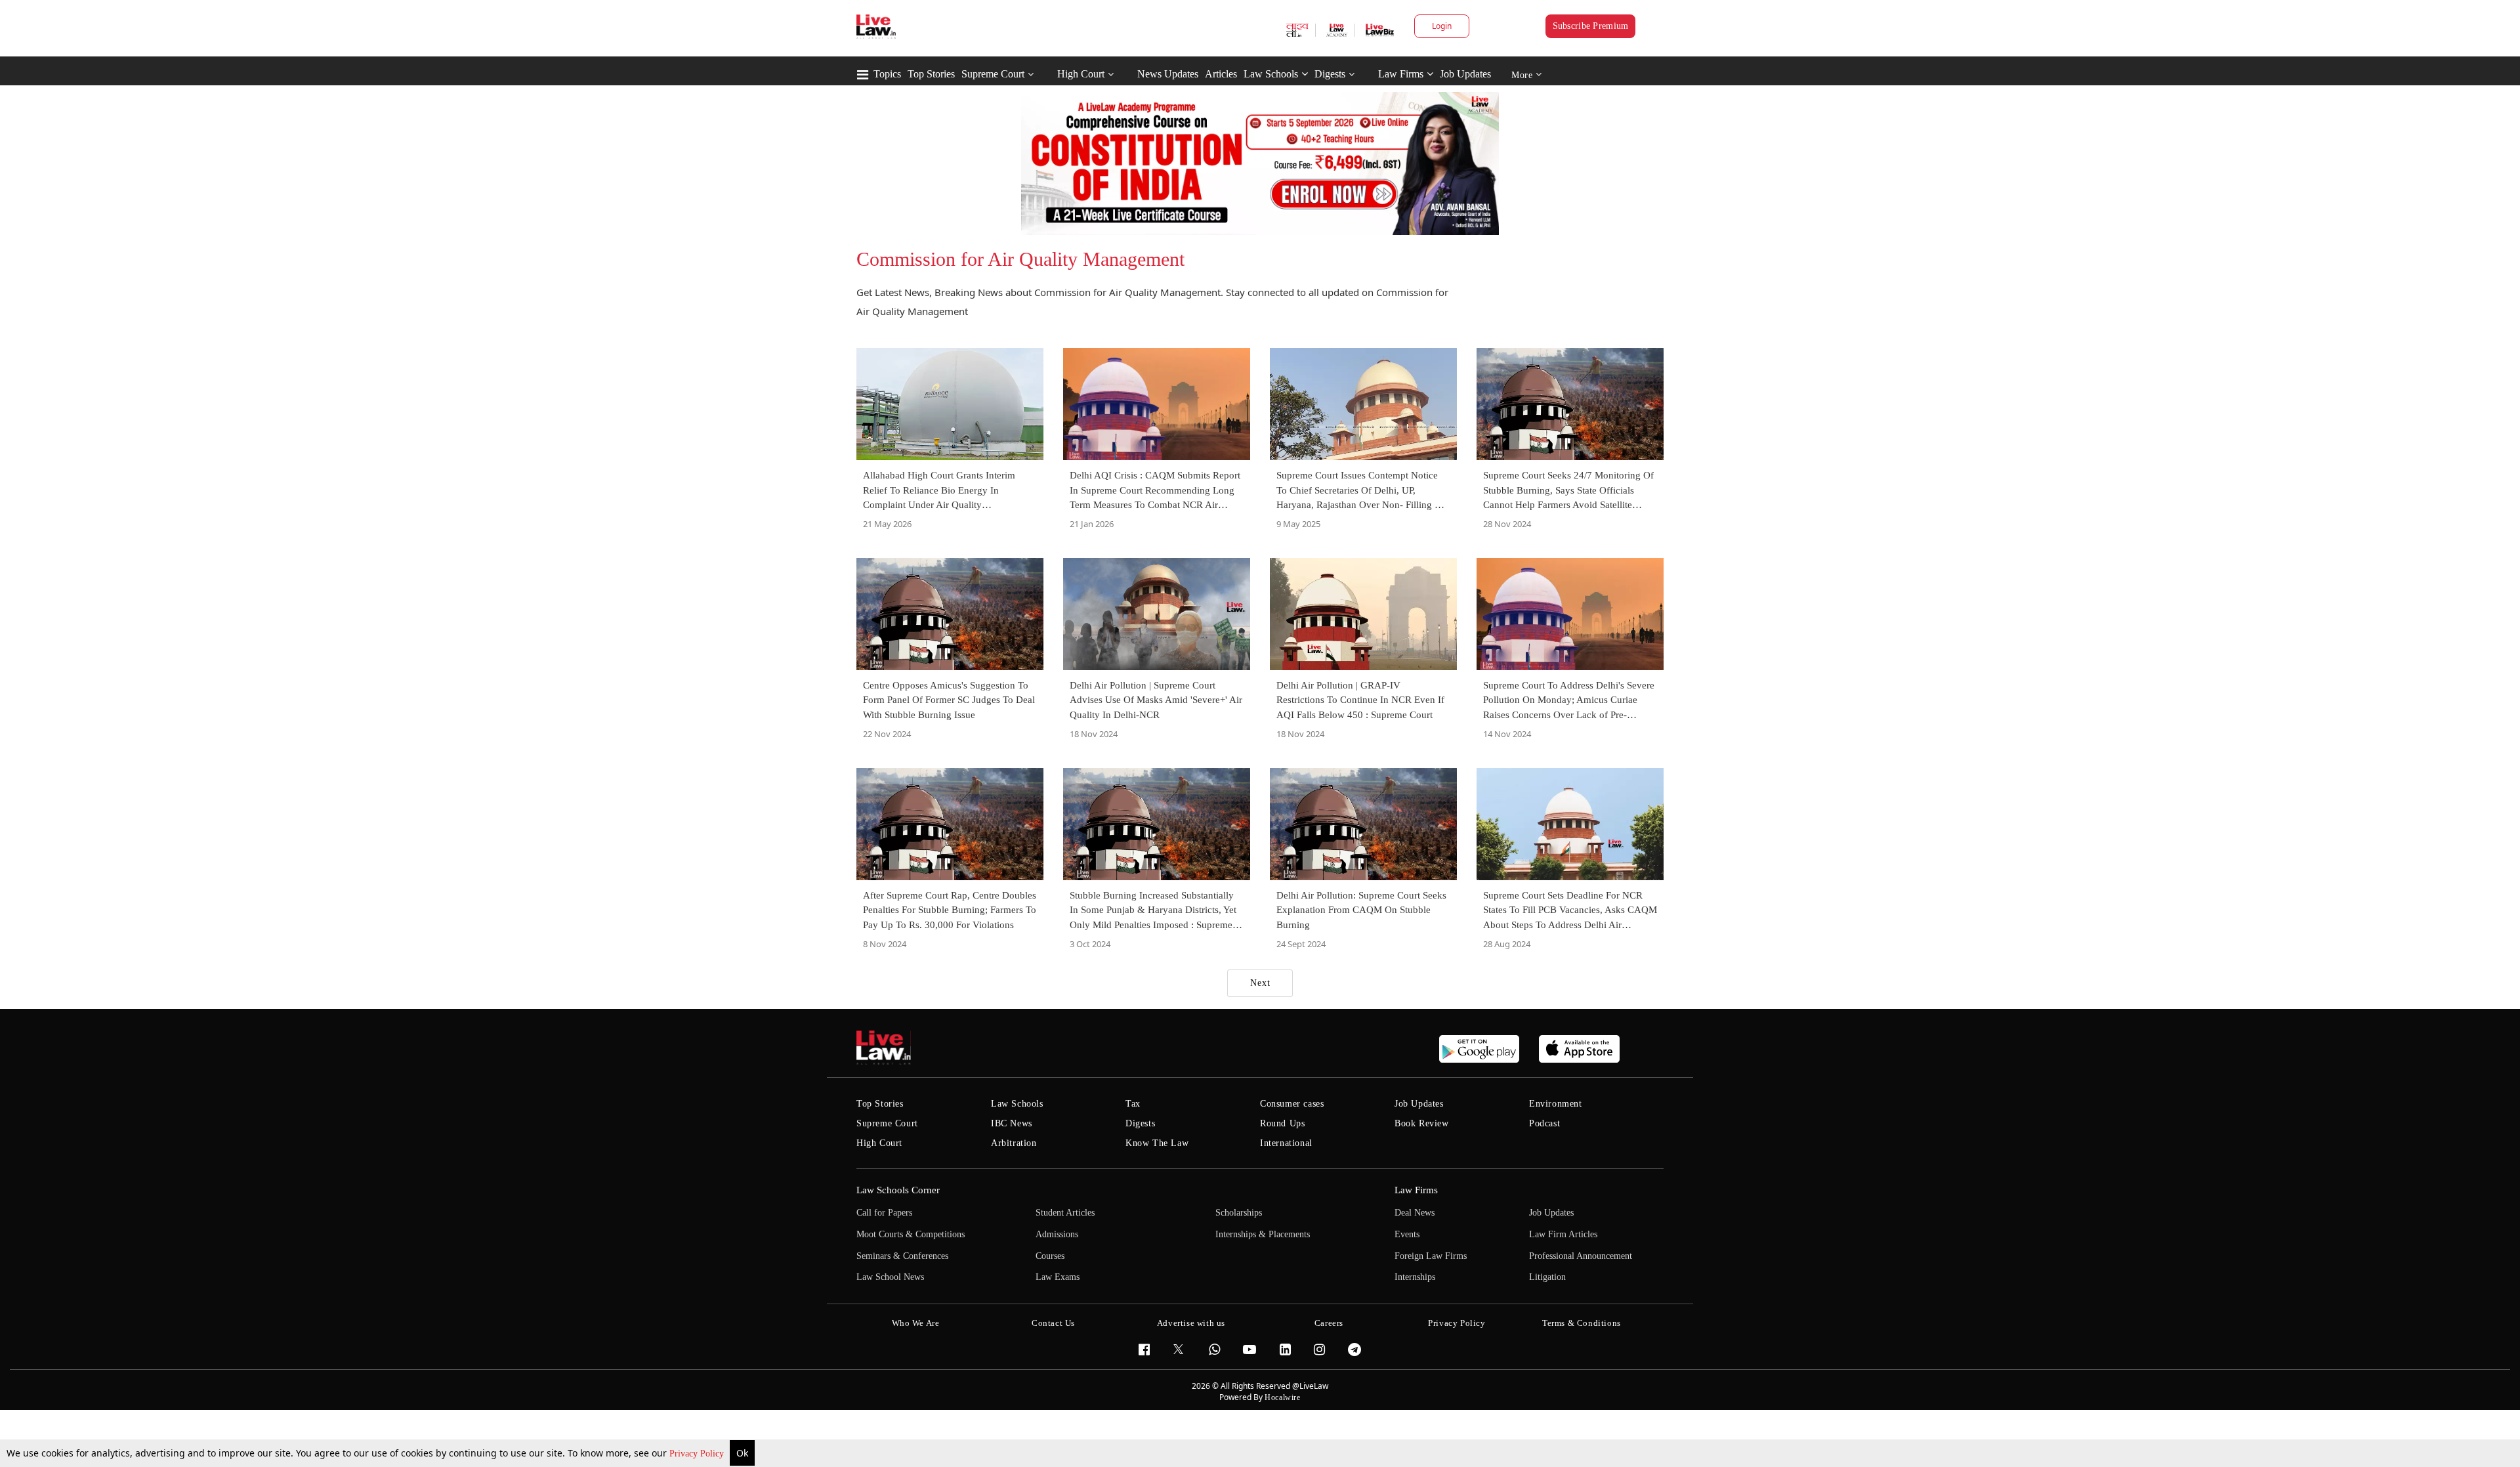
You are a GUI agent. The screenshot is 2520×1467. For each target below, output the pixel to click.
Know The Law (1157, 1143)
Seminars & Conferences (902, 1256)
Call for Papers (884, 1213)
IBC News (1012, 1123)
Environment (1556, 1104)
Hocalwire (1282, 1397)
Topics (887, 74)
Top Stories (931, 74)
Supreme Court (993, 74)
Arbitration (1014, 1143)
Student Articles (1065, 1213)
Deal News (1415, 1213)
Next (1260, 983)
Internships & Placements (1263, 1234)
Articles (1221, 74)
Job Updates (1465, 74)
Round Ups (1282, 1123)
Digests (1330, 74)
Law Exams (1058, 1277)
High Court (1081, 74)
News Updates (1168, 74)
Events (1407, 1234)
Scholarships (1239, 1213)
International (1286, 1143)
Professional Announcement (1581, 1256)
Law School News (890, 1277)
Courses (1050, 1256)
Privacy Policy (698, 1454)
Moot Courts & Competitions (911, 1234)
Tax (1133, 1104)
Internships (1415, 1277)
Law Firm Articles (1563, 1234)
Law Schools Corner (898, 1190)
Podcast (1544, 1123)
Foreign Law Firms (1431, 1256)
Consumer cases (1292, 1104)
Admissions (1057, 1234)
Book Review (1422, 1123)
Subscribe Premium (1591, 26)
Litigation (1547, 1277)
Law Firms (1401, 74)
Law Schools (1271, 74)
